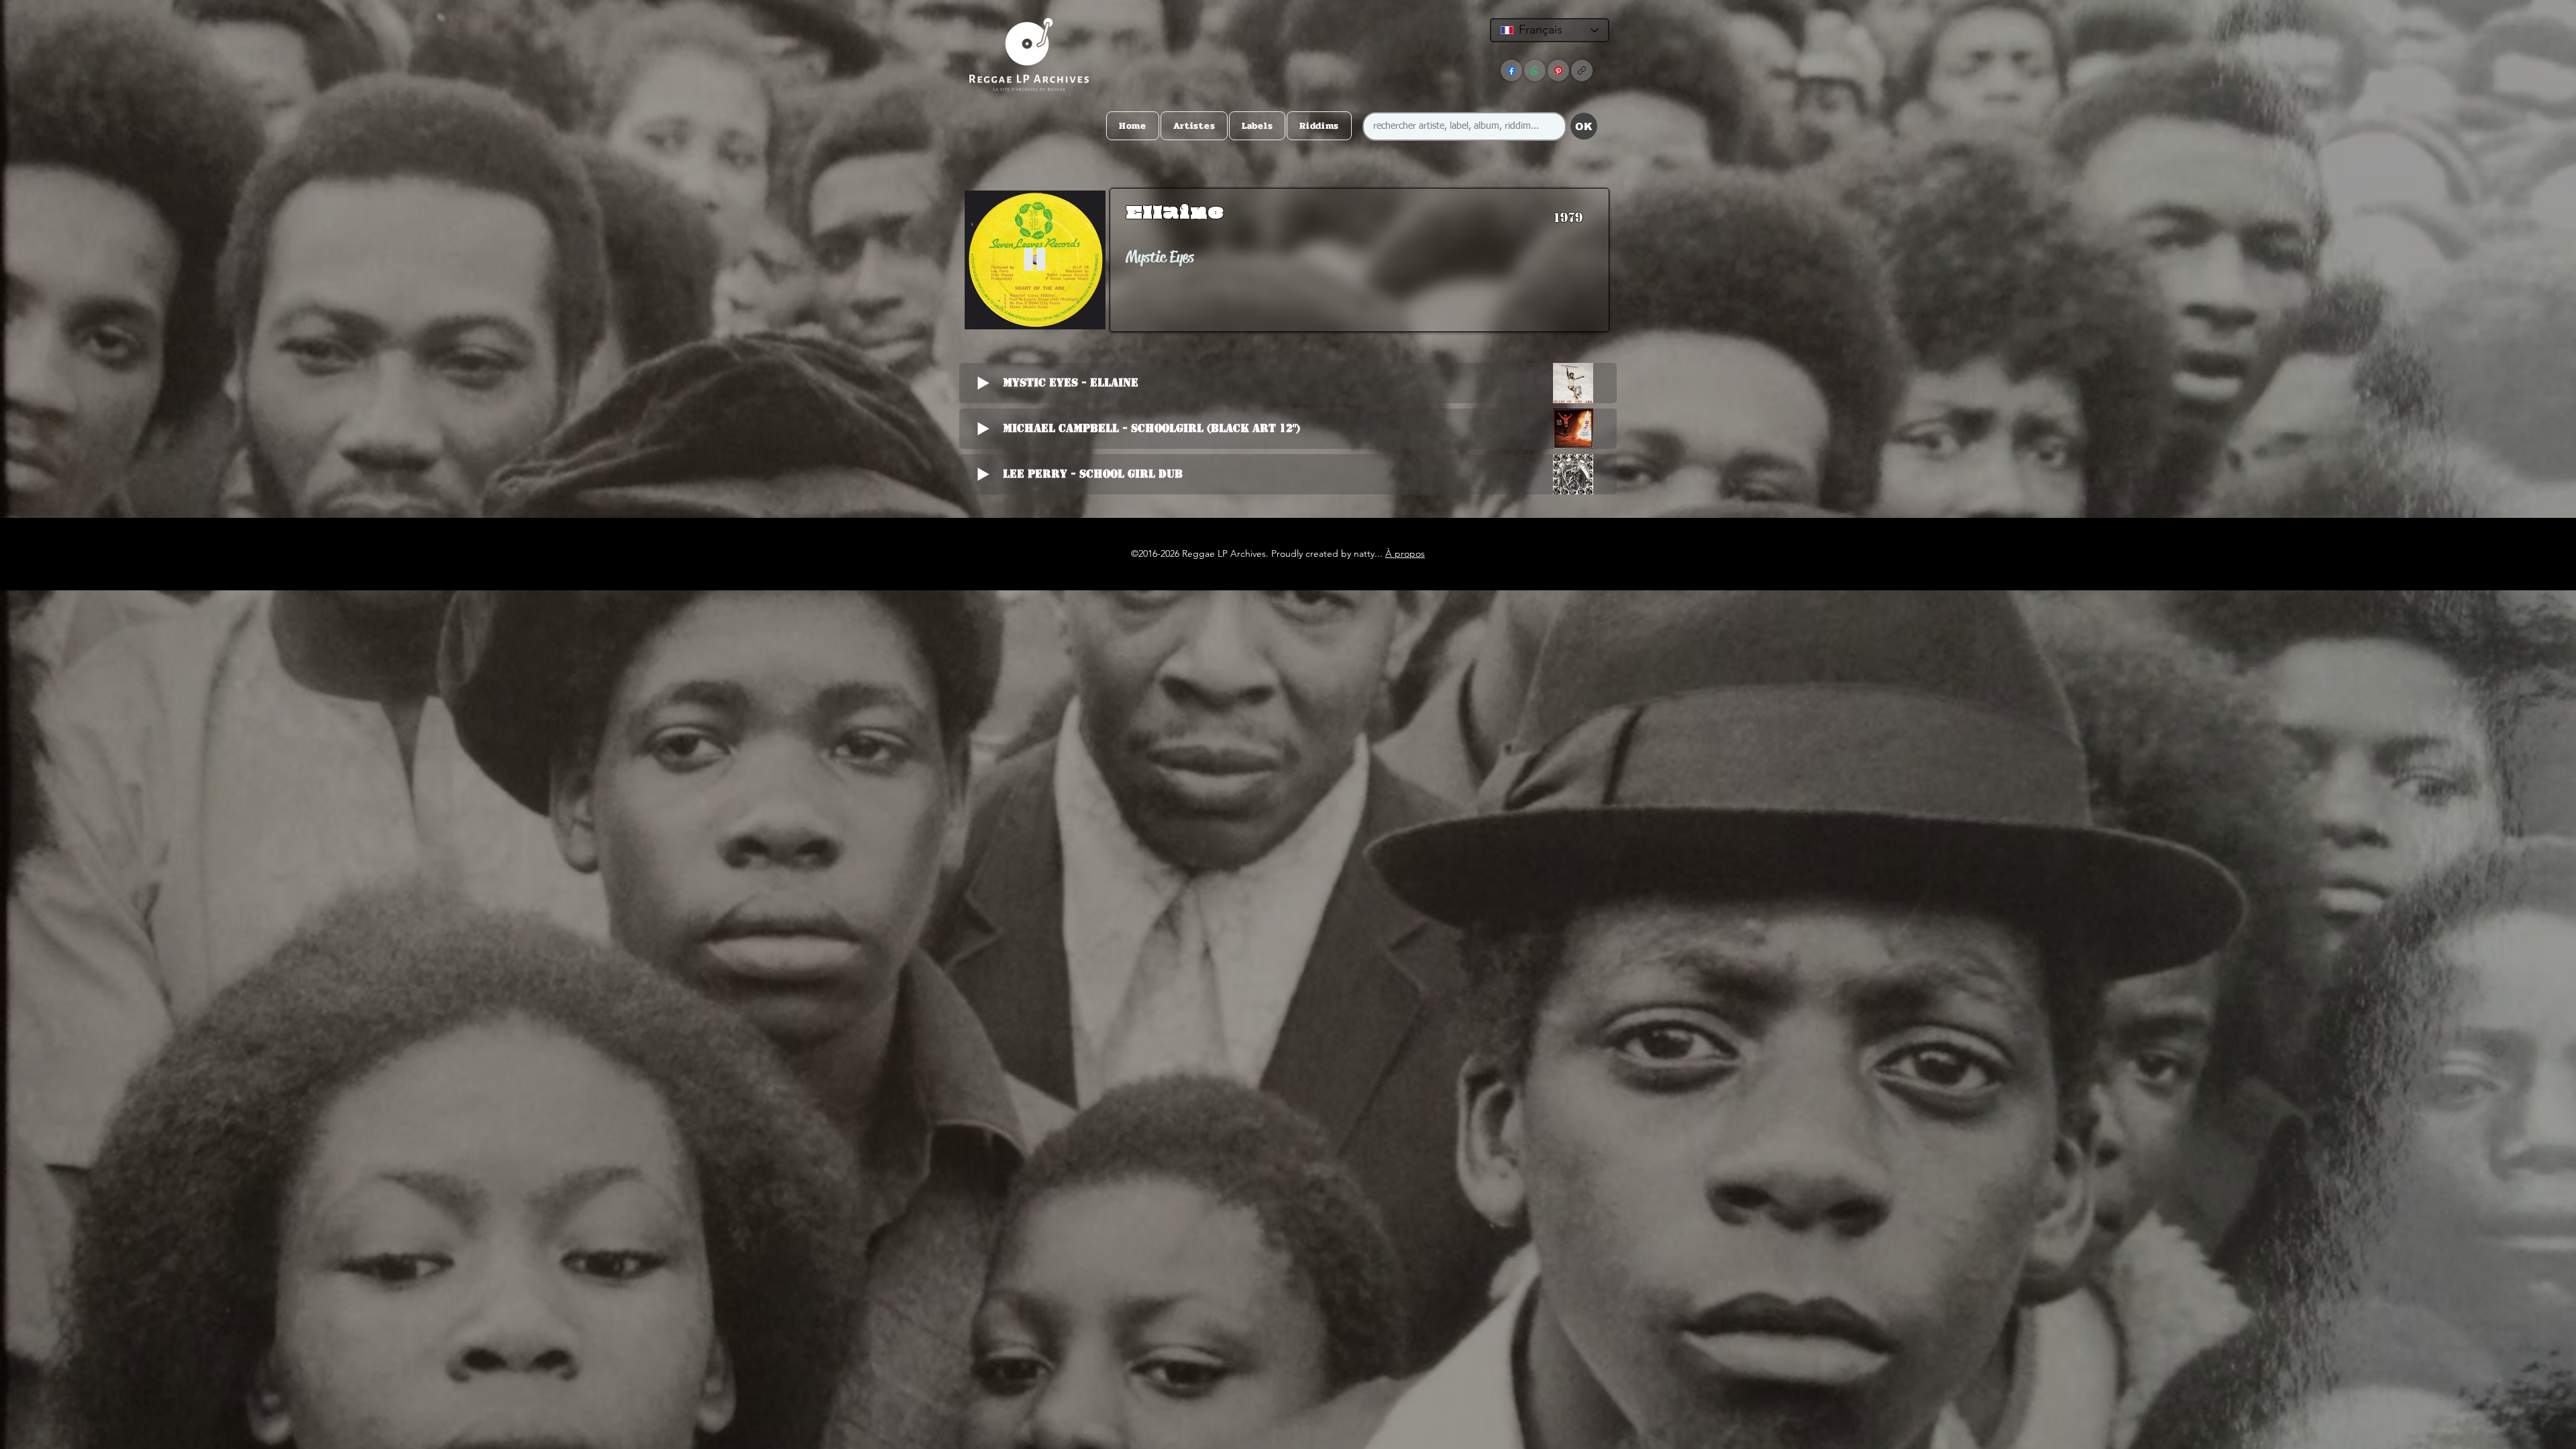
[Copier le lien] (1582, 70)
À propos (1405, 553)
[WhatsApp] (1535, 70)
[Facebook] (1511, 70)
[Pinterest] (1558, 70)
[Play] (1035, 260)
